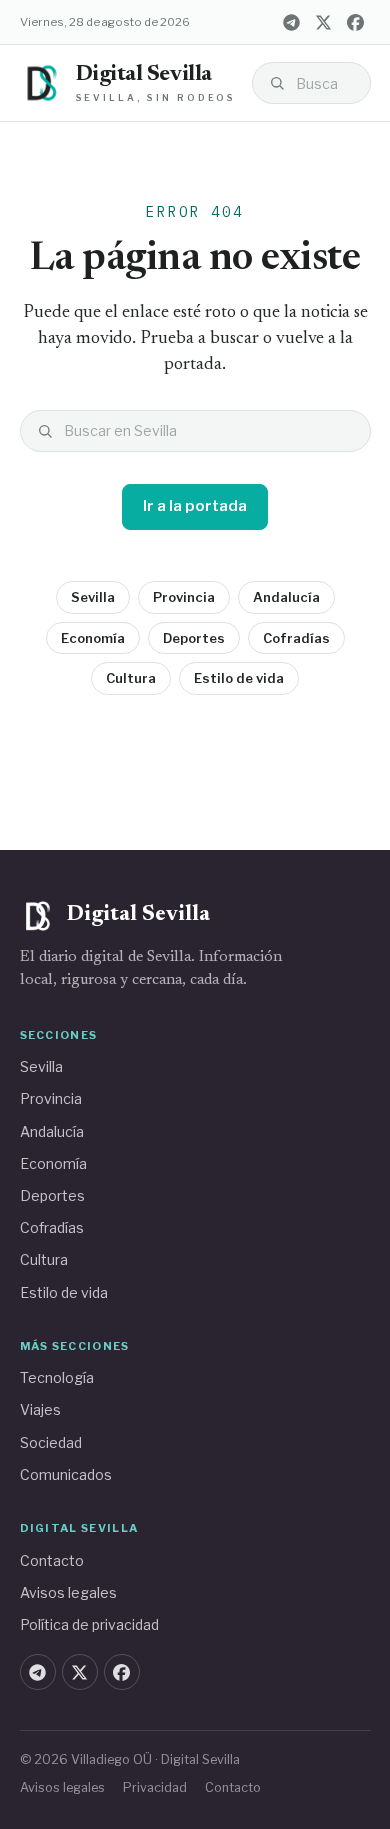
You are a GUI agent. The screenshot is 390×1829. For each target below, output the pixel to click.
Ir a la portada (195, 506)
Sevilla (93, 597)
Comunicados (66, 1474)
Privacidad (155, 1787)
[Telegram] (292, 22)
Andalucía (286, 597)
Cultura (131, 678)
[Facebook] (356, 22)
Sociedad (51, 1442)
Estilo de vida (239, 678)
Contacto (52, 1560)
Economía (93, 638)
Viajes (40, 1409)
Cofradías (296, 638)
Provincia (184, 597)
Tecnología (57, 1377)
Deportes (194, 638)
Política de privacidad (89, 1624)
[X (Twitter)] (324, 22)
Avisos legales (68, 1592)
